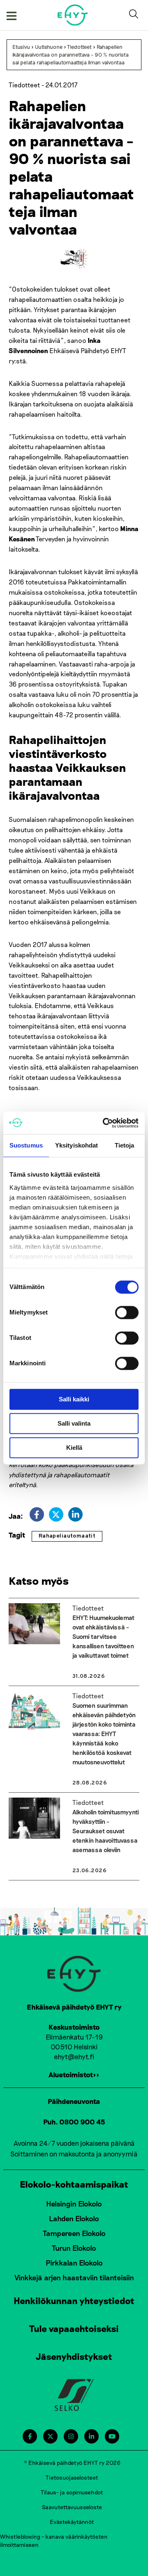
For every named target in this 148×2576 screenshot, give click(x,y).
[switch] (127, 1312)
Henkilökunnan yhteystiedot (74, 2300)
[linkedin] (75, 1514)
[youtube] (112, 2436)
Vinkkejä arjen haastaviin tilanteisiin (74, 2277)
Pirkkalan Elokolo (74, 2263)
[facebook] (37, 1514)
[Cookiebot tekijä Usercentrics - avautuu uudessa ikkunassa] (104, 1123)
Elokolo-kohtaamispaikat (74, 2184)
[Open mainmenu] (12, 15)
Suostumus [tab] (26, 1145)
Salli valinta (74, 1423)
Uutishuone (49, 47)
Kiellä (74, 1448)
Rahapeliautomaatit (67, 1536)
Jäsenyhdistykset (74, 2356)
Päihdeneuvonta (74, 2101)
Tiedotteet (79, 47)
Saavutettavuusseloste (72, 2507)
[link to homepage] (73, 15)
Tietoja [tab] (125, 1145)
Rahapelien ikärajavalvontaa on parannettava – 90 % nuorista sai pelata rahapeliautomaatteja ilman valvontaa (71, 55)
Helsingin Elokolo (74, 2204)
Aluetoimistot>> (74, 2074)
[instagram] (71, 2436)
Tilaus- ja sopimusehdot (72, 2492)
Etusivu (21, 47)
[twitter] (56, 1514)
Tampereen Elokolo (74, 2233)
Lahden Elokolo (74, 2218)
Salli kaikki (74, 1399)
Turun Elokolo (74, 2248)
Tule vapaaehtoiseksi (74, 2328)
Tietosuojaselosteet (72, 2477)
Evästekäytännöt (72, 2522)
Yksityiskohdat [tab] (76, 1145)
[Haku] (135, 15)
